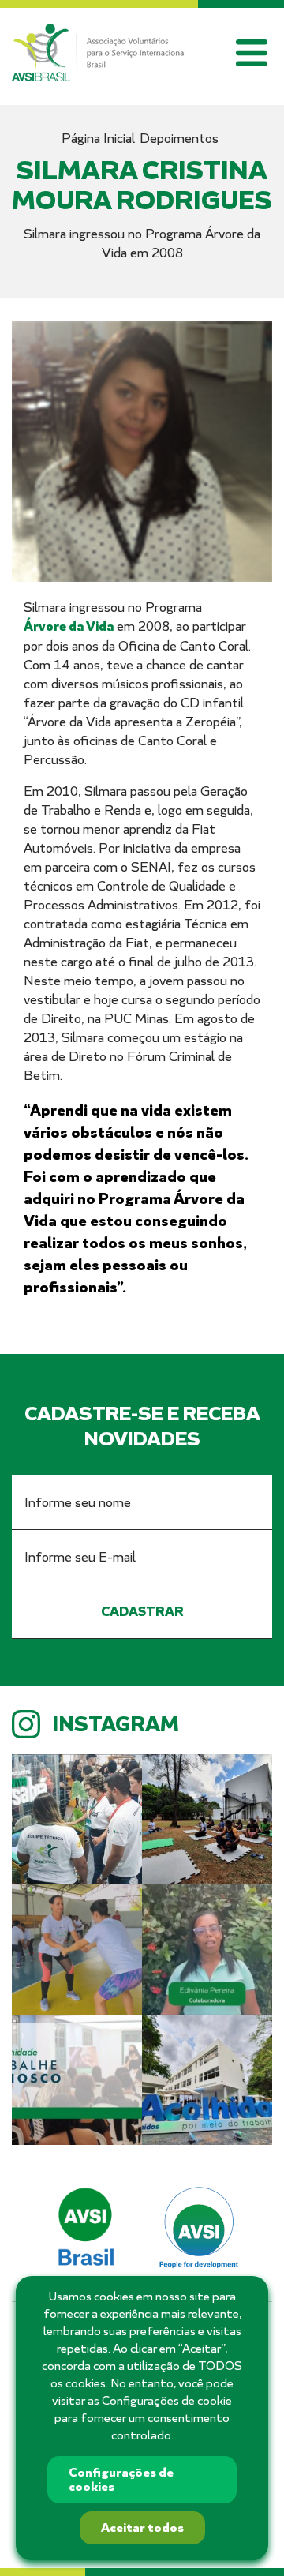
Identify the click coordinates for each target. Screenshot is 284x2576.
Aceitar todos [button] (142, 2528)
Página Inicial (98, 138)
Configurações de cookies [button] (121, 2480)
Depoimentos (179, 138)
